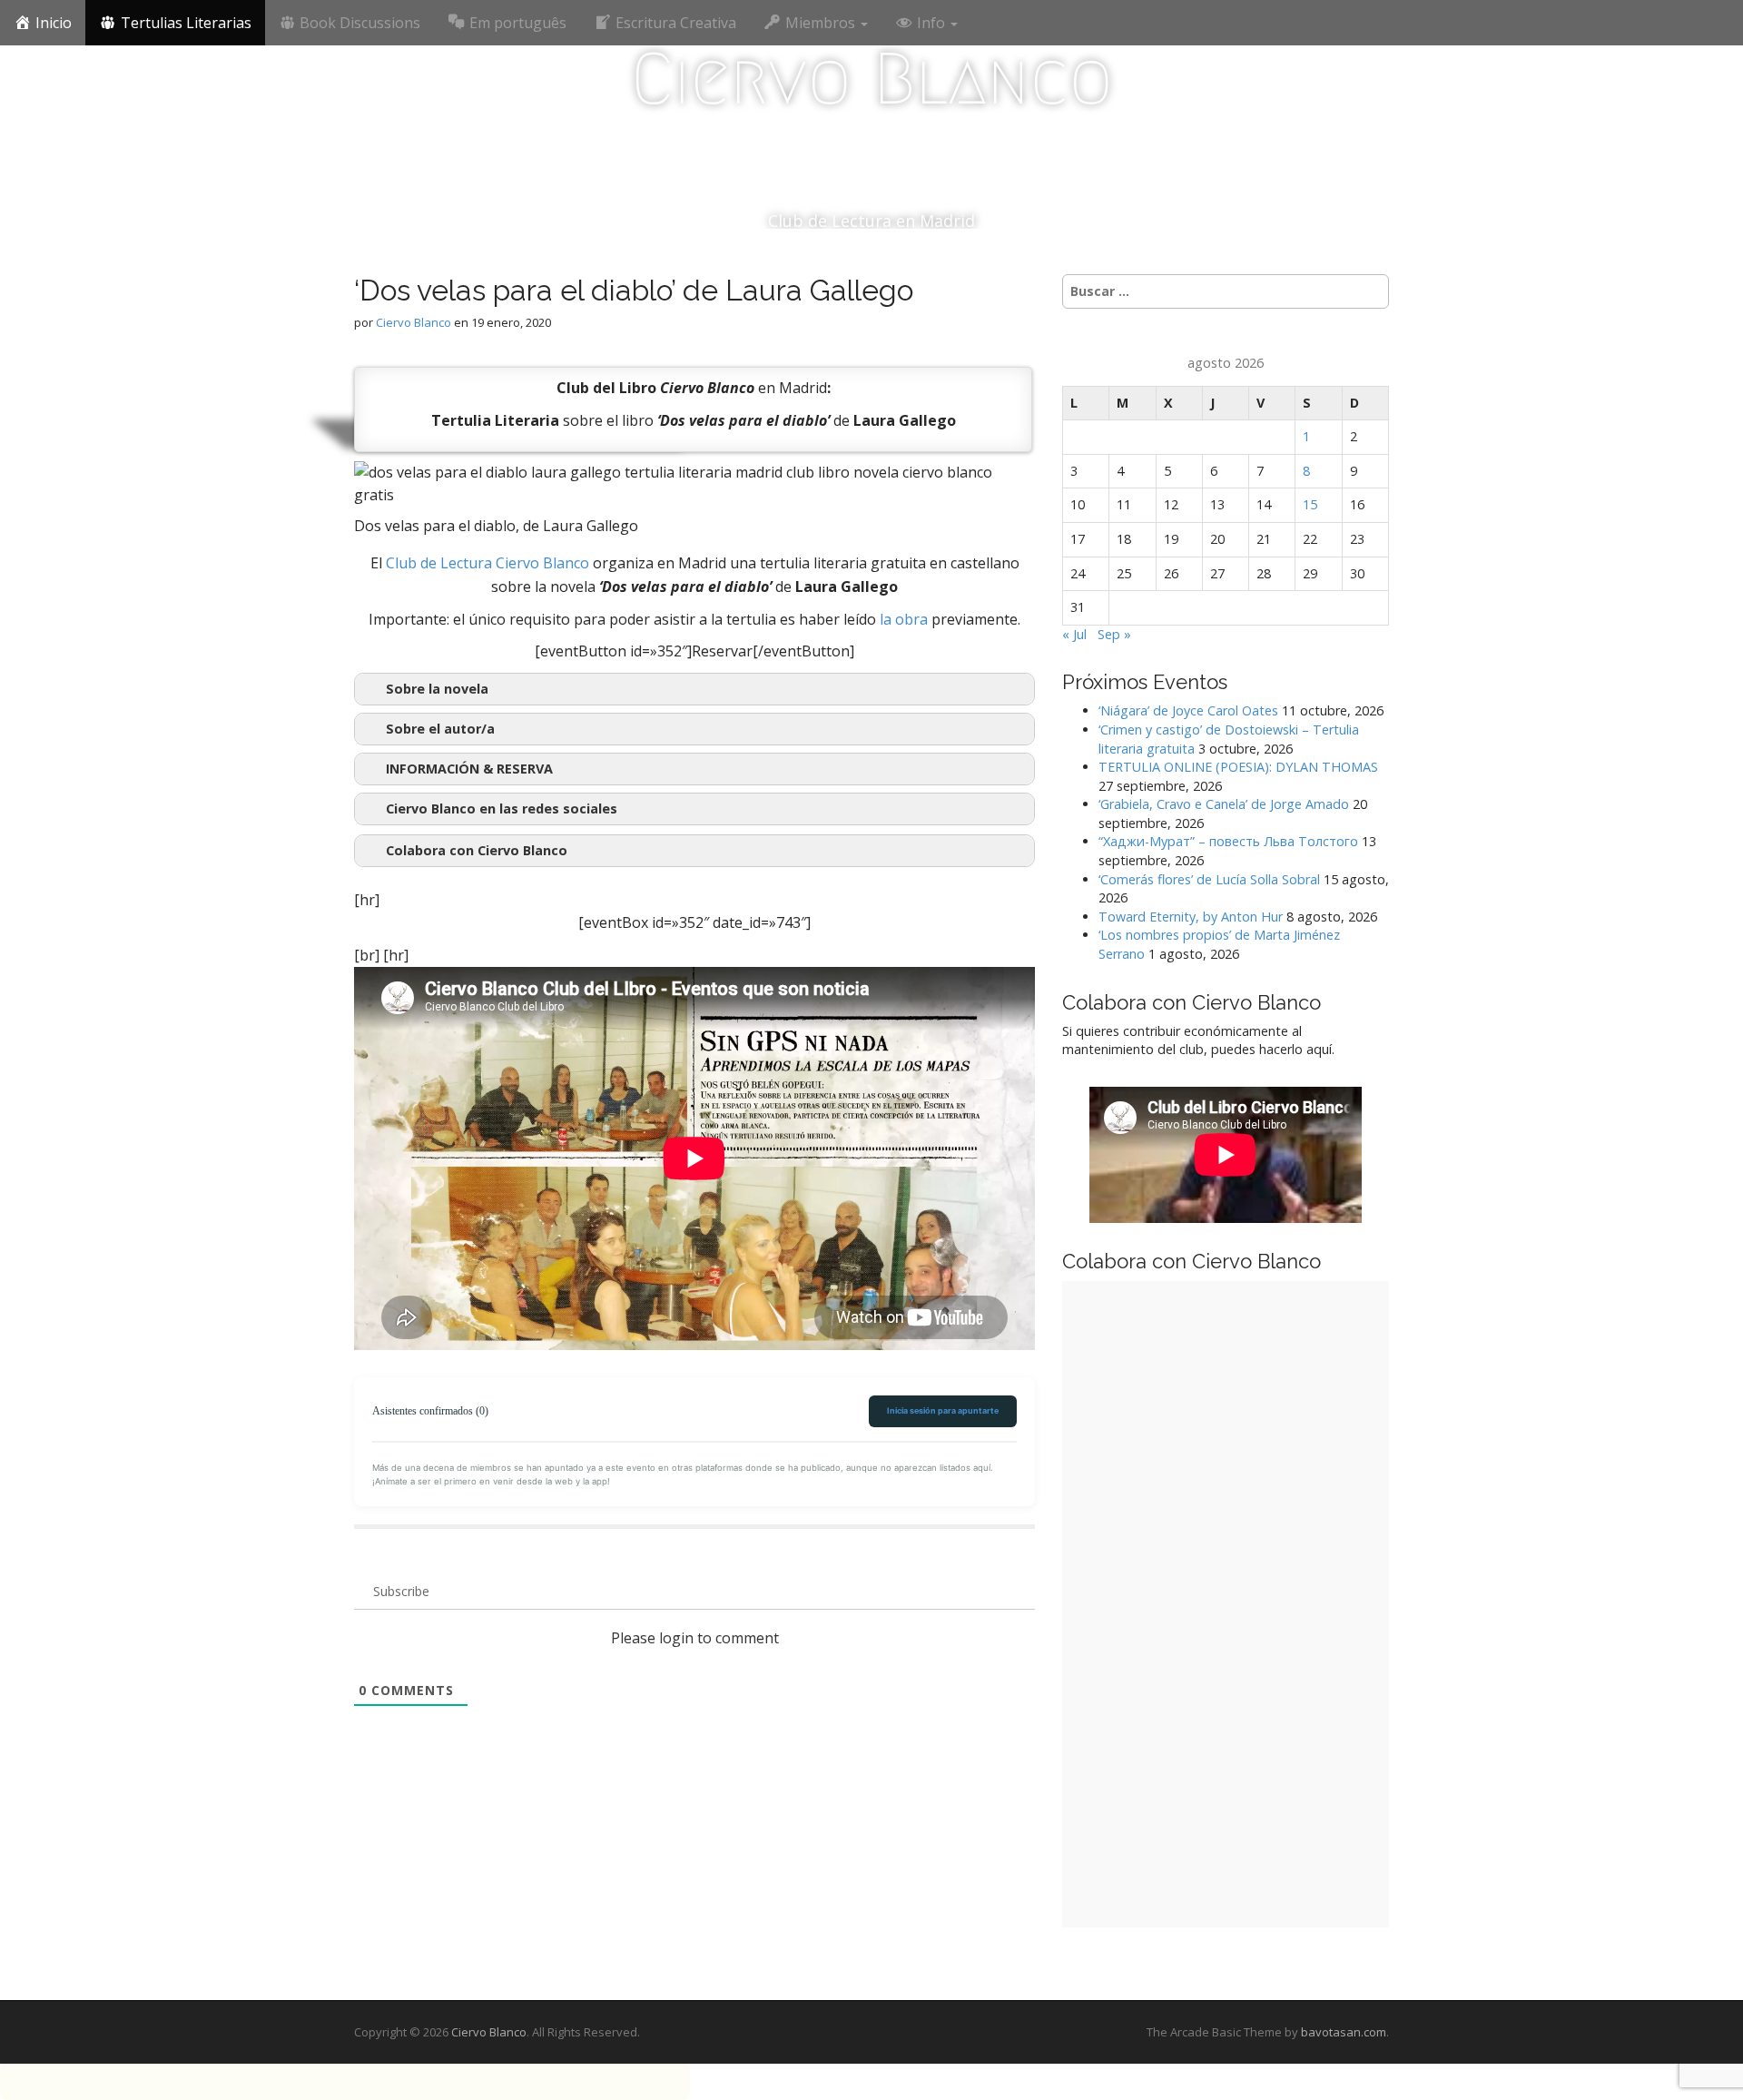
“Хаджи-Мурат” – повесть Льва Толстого (1228, 841)
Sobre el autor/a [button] (440, 729)
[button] (694, 769)
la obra (904, 619)
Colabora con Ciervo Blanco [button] (477, 850)
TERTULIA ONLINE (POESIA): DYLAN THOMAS (1238, 767)
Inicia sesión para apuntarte (943, 1410)
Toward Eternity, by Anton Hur (1191, 917)
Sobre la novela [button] (437, 689)
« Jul (1074, 634)
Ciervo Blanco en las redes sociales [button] (502, 808)
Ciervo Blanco (872, 79)
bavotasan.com (1344, 2032)
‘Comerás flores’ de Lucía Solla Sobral (1209, 879)
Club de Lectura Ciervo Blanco (487, 563)
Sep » (1114, 634)
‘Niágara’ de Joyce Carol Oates (1188, 710)
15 (1310, 504)
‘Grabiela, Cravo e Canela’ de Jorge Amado (1224, 804)
